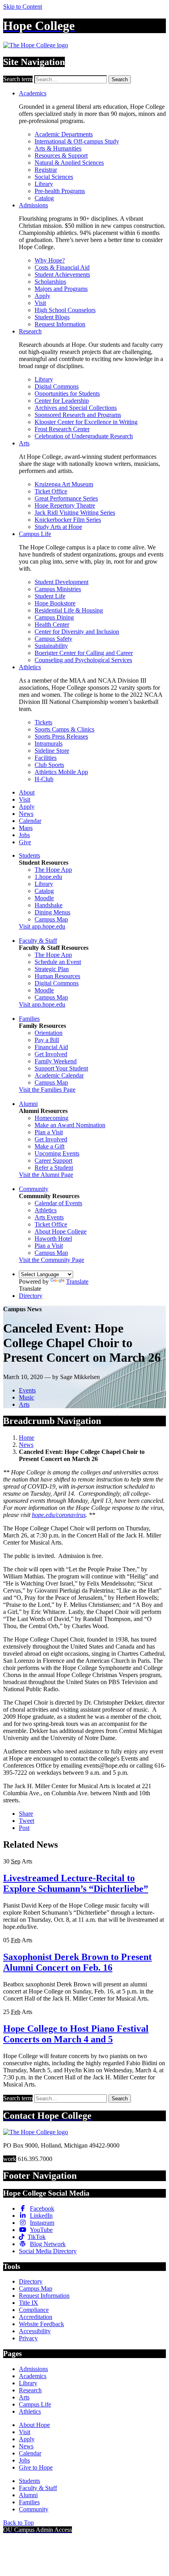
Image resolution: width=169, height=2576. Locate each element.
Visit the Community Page (51, 1260)
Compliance (34, 2310)
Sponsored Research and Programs (78, 415)
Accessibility (35, 2331)
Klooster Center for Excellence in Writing (86, 422)
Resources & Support (61, 155)
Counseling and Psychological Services (83, 660)
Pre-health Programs (60, 191)
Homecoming (51, 1118)
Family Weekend (56, 1061)
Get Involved (51, 1054)
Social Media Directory (48, 2251)
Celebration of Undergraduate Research (84, 436)
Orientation (49, 1033)
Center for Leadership (62, 401)
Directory (31, 1296)
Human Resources (57, 976)
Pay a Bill (47, 1040)
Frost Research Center (62, 429)
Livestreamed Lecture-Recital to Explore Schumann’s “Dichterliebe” (76, 1883)
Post (24, 1828)
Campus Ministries (58, 589)
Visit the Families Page (47, 1090)
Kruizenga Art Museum (64, 484)
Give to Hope (36, 2467)
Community (34, 1189)
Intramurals (49, 744)
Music (27, 1397)
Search (120, 79)
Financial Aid (51, 1047)
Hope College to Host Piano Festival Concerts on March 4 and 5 (76, 2034)
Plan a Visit (49, 1132)
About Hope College (61, 1231)
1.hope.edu (48, 877)
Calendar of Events (58, 1203)
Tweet (27, 1821)
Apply (42, 296)
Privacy (28, 2338)
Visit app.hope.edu (42, 926)
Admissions (33, 205)
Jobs (24, 835)
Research (30, 331)
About (27, 792)
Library (44, 184)
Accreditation (36, 2317)
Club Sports (49, 765)
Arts (24, 443)
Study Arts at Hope (58, 527)
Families (29, 1019)
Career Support (53, 1161)
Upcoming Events (57, 1153)
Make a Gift (50, 1146)
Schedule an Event (58, 962)
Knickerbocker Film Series (68, 520)
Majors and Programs (61, 289)
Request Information (60, 324)
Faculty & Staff (38, 941)
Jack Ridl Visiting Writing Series (75, 513)
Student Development (62, 582)
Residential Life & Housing (69, 610)
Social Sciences (54, 177)
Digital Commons (57, 386)
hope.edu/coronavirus (59, 1515)
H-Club (44, 779)
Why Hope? (50, 260)
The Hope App (53, 870)
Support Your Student (61, 1068)
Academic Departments (64, 134)
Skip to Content (23, 7)
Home (27, 1438)
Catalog (44, 198)
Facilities (46, 758)
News (26, 814)
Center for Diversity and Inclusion (77, 632)
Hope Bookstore (55, 603)
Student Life (50, 596)
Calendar (30, 821)
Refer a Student (54, 1168)
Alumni (28, 1104)
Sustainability (51, 646)
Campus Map (51, 919)
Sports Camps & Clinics (64, 729)
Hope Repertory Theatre (65, 505)
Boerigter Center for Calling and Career (84, 653)
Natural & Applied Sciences (69, 163)
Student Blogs (52, 317)
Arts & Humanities (58, 148)
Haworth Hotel (53, 1239)
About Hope (34, 2425)
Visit (40, 303)
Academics (33, 93)
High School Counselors (65, 310)
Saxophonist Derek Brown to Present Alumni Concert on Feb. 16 (77, 1962)
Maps (26, 828)
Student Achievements (62, 275)
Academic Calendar (59, 1075)
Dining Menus (52, 912)
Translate (77, 1281)
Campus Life (35, 534)
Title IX (28, 2303)
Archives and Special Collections (76, 408)
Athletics (30, 667)
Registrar (46, 170)
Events (27, 1390)
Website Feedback (41, 2324)
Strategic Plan (52, 969)
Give (25, 842)
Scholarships (50, 282)
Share (26, 1814)
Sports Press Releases (61, 736)
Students (29, 855)
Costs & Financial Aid (62, 267)
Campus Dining (54, 617)
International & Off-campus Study (77, 141)
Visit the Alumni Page (46, 1175)
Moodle (44, 898)
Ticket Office (51, 491)
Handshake (49, 905)
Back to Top (18, 2523)
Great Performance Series (66, 498)
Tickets (43, 722)
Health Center (52, 624)
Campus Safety (53, 639)
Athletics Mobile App (61, 772)
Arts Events (49, 1217)
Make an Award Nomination (70, 1125)
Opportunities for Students (67, 394)
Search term (18, 79)
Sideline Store (52, 751)
